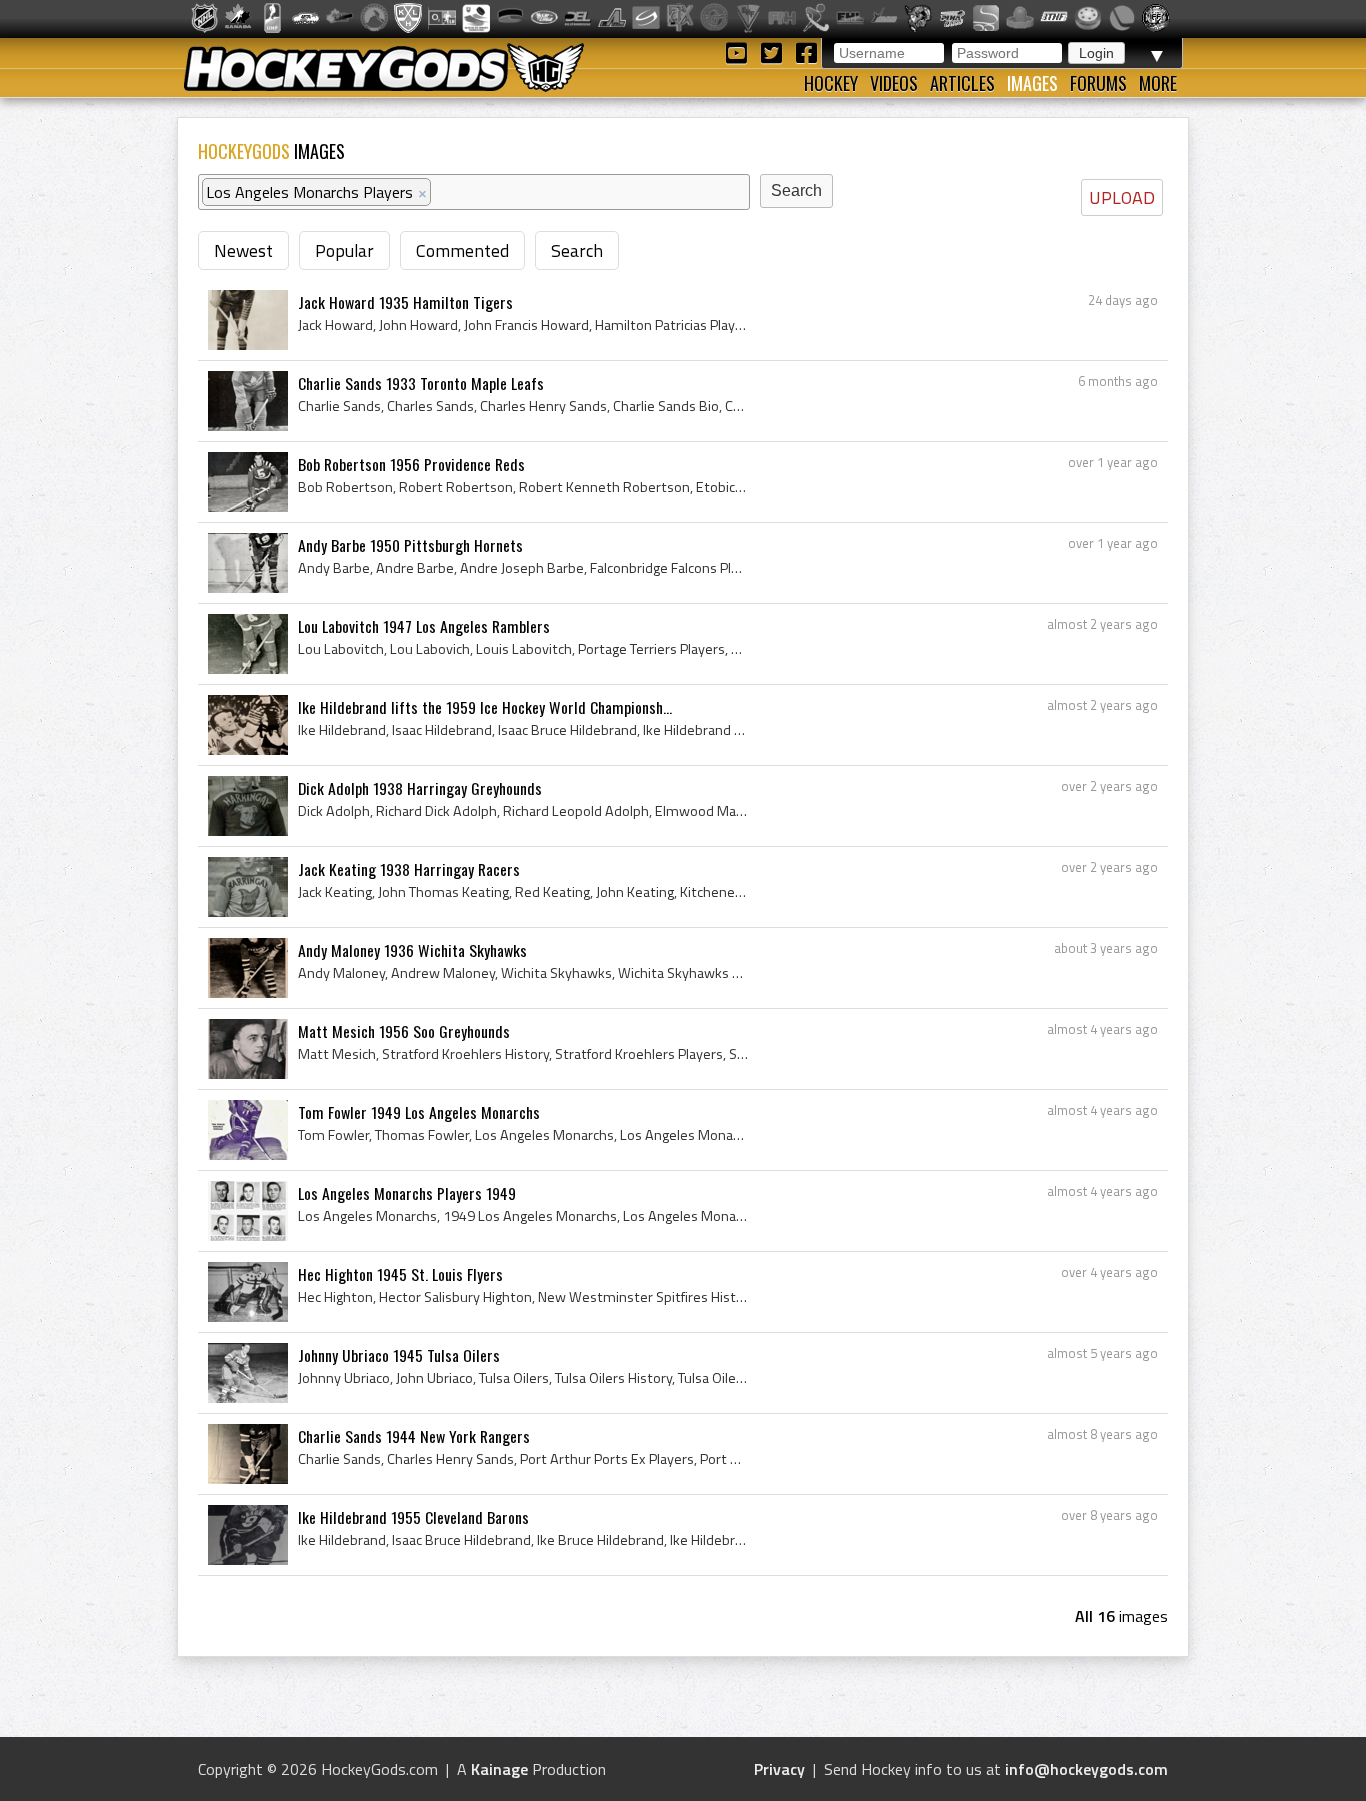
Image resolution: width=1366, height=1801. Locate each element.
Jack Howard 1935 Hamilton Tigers (405, 302)
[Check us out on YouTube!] (739, 51)
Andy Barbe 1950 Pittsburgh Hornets (410, 545)
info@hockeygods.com (1086, 1769)
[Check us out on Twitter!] (774, 51)
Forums (1098, 83)
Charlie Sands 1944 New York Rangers (414, 1436)
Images (1032, 83)
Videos (894, 83)
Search (577, 250)
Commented (462, 250)
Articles (962, 83)
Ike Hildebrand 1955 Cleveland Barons (413, 1517)
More (1158, 83)
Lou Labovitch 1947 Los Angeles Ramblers (424, 626)
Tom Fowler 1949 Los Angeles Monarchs (419, 1112)
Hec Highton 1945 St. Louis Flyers (400, 1274)
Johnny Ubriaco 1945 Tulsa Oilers (399, 1355)
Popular (344, 250)
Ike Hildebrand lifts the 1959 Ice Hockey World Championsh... (485, 707)
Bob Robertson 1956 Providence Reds (411, 464)
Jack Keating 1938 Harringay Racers (409, 869)
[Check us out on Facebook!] (806, 51)
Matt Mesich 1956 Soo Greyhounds (404, 1031)
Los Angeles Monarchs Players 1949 (407, 1193)
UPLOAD (1122, 197)
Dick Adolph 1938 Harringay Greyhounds (420, 788)
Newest (243, 250)
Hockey (831, 83)
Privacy (779, 1769)
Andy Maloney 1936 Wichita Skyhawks (412, 950)
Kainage (499, 1769)
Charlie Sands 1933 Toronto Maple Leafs (421, 383)
